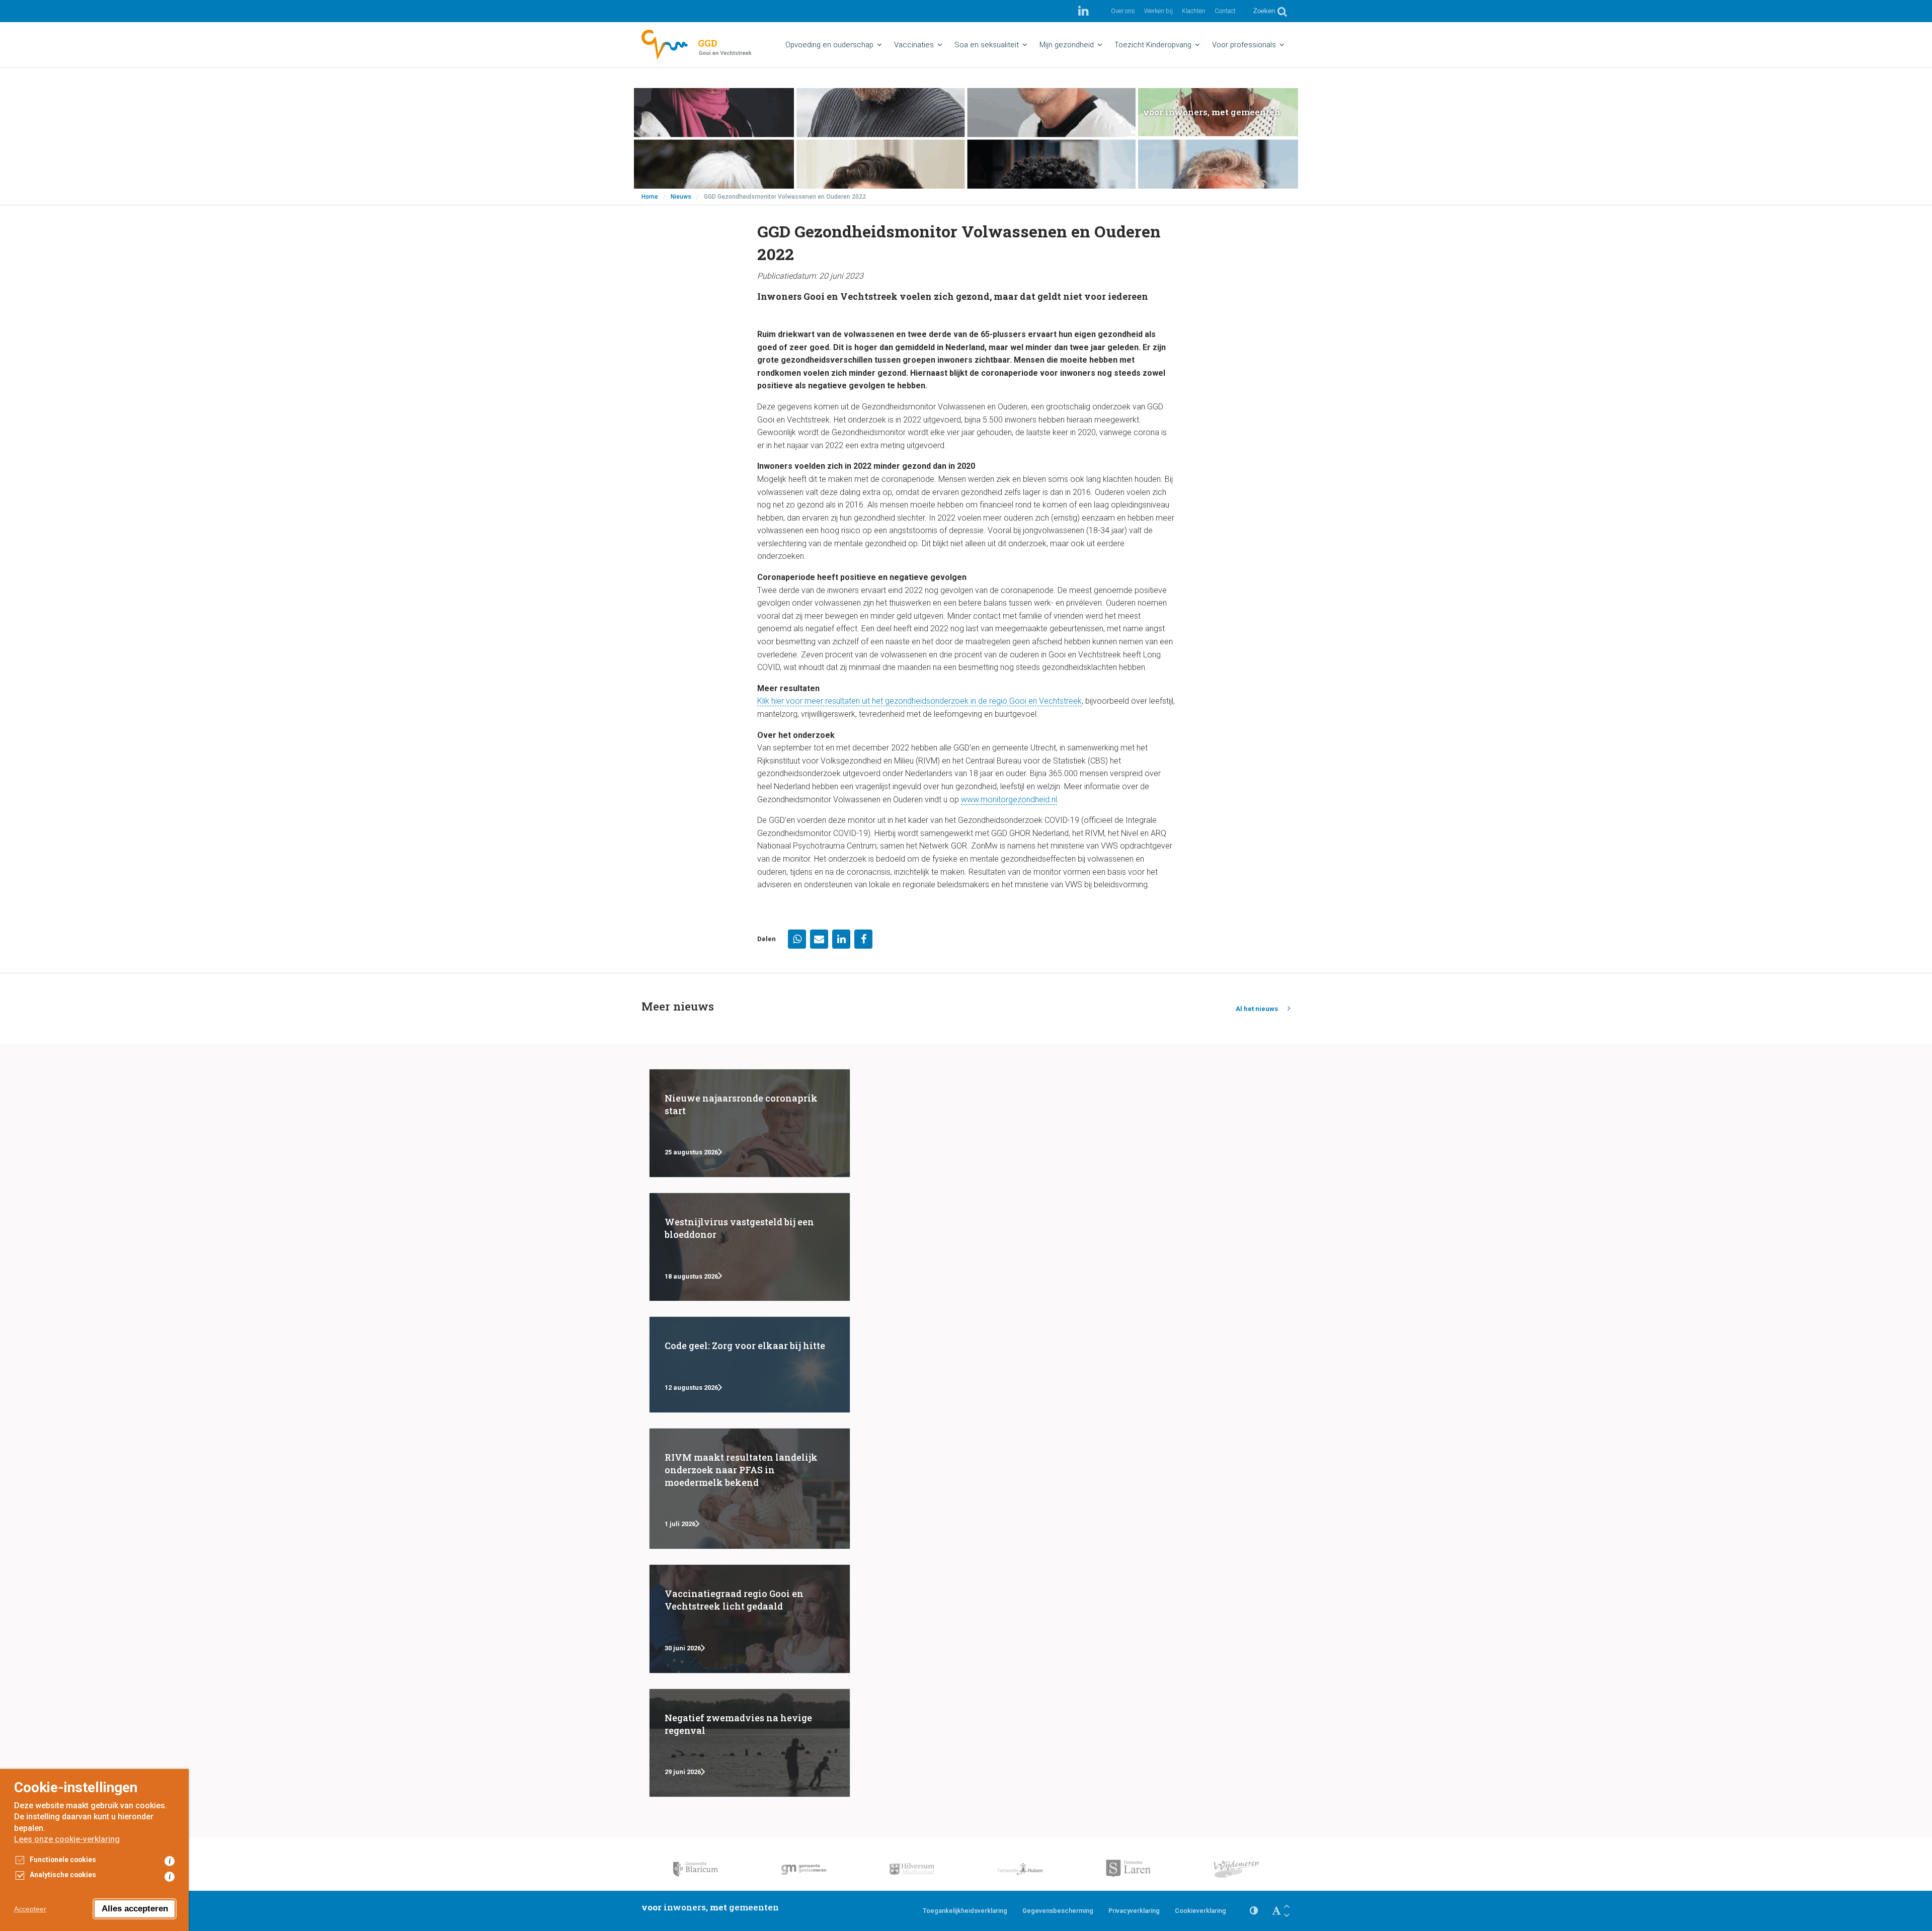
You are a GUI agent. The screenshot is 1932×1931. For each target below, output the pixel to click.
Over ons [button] (1123, 11)
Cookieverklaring (1200, 1911)
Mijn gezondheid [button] (1067, 45)
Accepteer (30, 1909)
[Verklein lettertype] (1286, 1915)
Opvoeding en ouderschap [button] (829, 45)
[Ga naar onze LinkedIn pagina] (1083, 11)
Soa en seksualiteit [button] (987, 45)
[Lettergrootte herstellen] (1276, 1911)
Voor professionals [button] (1244, 45)
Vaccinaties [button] (914, 45)
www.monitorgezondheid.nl (1009, 800)
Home (650, 197)
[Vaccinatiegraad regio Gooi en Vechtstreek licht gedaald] (750, 1619)
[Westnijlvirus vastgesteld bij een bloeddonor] (750, 1247)
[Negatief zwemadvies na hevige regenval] (750, 1743)
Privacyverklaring (1134, 1911)
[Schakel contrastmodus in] (1254, 1911)
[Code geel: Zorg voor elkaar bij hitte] (750, 1364)
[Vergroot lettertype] (1286, 1906)
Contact (1225, 11)
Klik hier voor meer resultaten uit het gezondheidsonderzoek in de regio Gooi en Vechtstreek (919, 701)
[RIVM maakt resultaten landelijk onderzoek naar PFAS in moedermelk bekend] (750, 1489)
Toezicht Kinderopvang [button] (1153, 45)
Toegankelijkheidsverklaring (965, 1911)
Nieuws (681, 197)
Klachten (1194, 11)
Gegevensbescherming (1058, 1911)
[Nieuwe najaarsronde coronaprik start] (750, 1123)
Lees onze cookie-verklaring (67, 1839)
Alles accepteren (135, 1909)
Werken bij (1158, 11)
